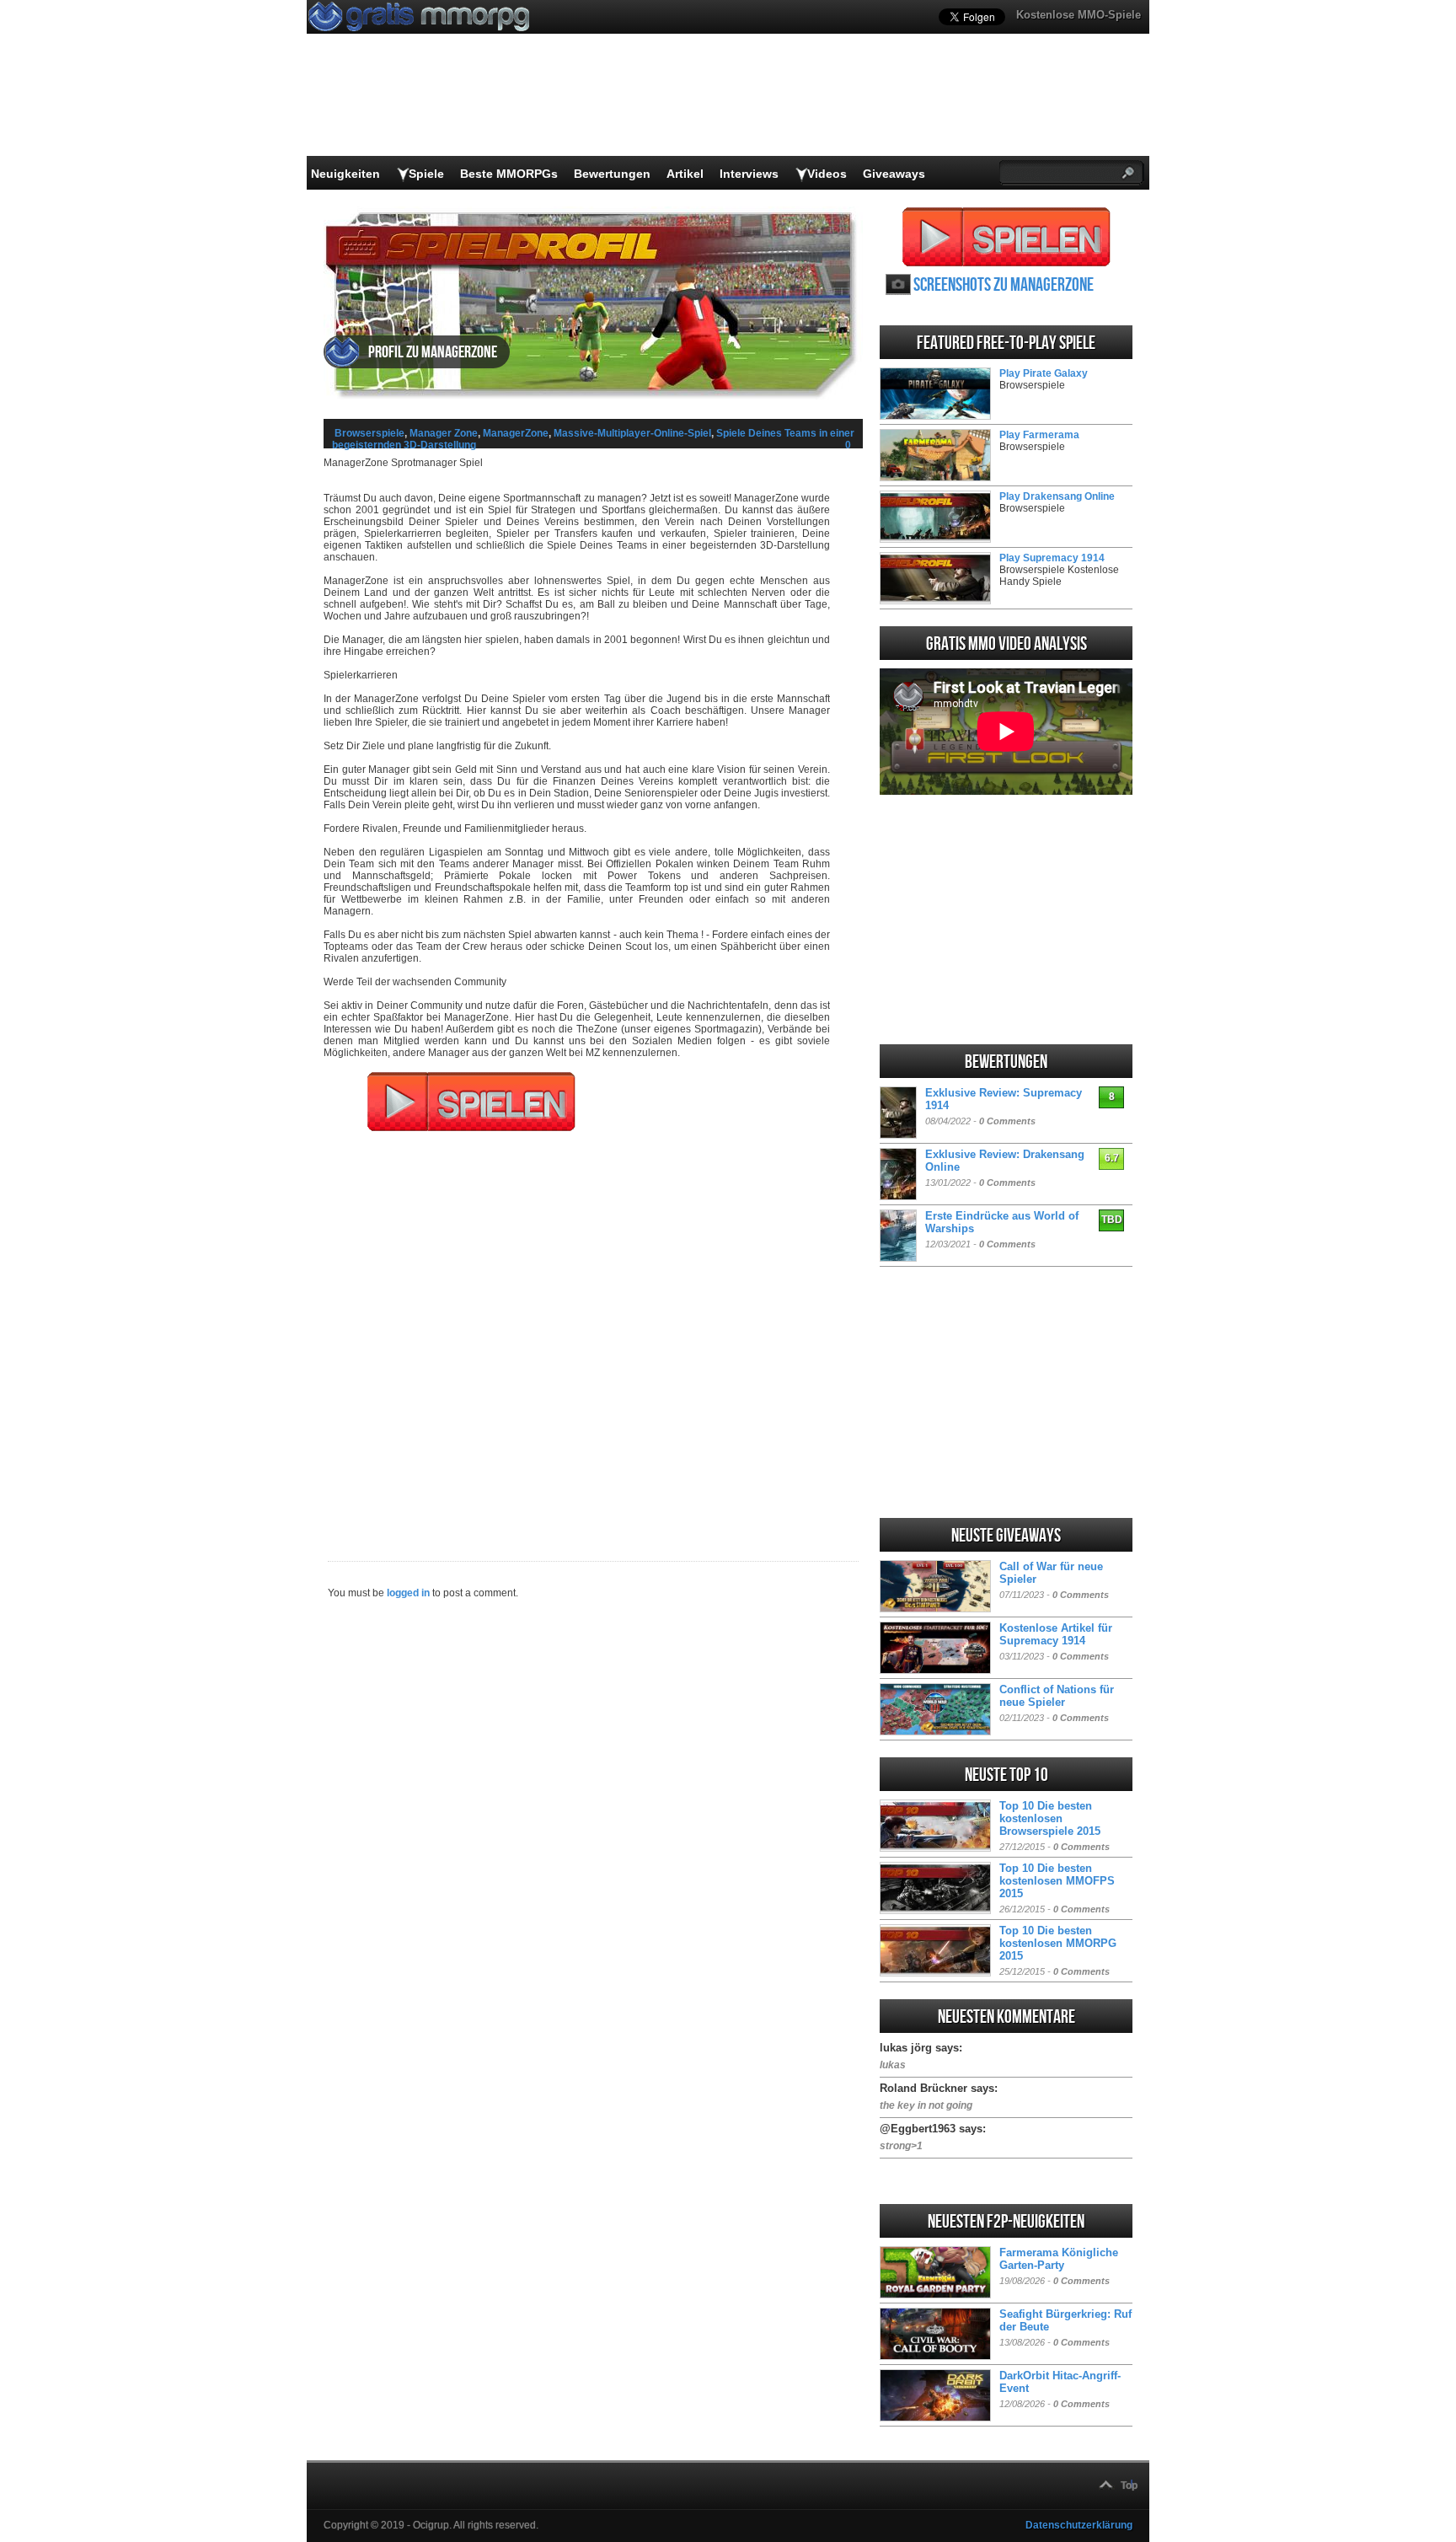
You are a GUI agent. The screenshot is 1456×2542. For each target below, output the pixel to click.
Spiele (426, 174)
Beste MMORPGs (509, 174)
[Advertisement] (593, 1335)
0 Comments (1007, 1121)
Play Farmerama (1039, 435)
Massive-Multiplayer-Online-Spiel (632, 433)
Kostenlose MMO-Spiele (1079, 15)
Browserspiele (369, 433)
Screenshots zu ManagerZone (1004, 285)
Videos (827, 174)
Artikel (685, 174)
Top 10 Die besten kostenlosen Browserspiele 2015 (1050, 1818)
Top (1129, 2486)
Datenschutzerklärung (1079, 2525)
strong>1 (901, 2146)
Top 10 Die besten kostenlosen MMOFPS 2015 (1057, 1881)
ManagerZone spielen (1006, 237)
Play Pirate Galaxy (1044, 373)
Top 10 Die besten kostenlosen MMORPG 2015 (1058, 1943)
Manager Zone (444, 433)
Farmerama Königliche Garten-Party (1059, 2259)
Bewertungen (612, 174)
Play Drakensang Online (1057, 496)
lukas (893, 2065)
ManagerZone (516, 433)
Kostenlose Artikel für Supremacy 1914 (1056, 1634)
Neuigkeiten (345, 174)
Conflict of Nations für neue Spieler (1057, 1696)
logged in (408, 1593)
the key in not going (926, 2105)
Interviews (749, 174)
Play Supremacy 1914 (1052, 558)
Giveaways (894, 174)
